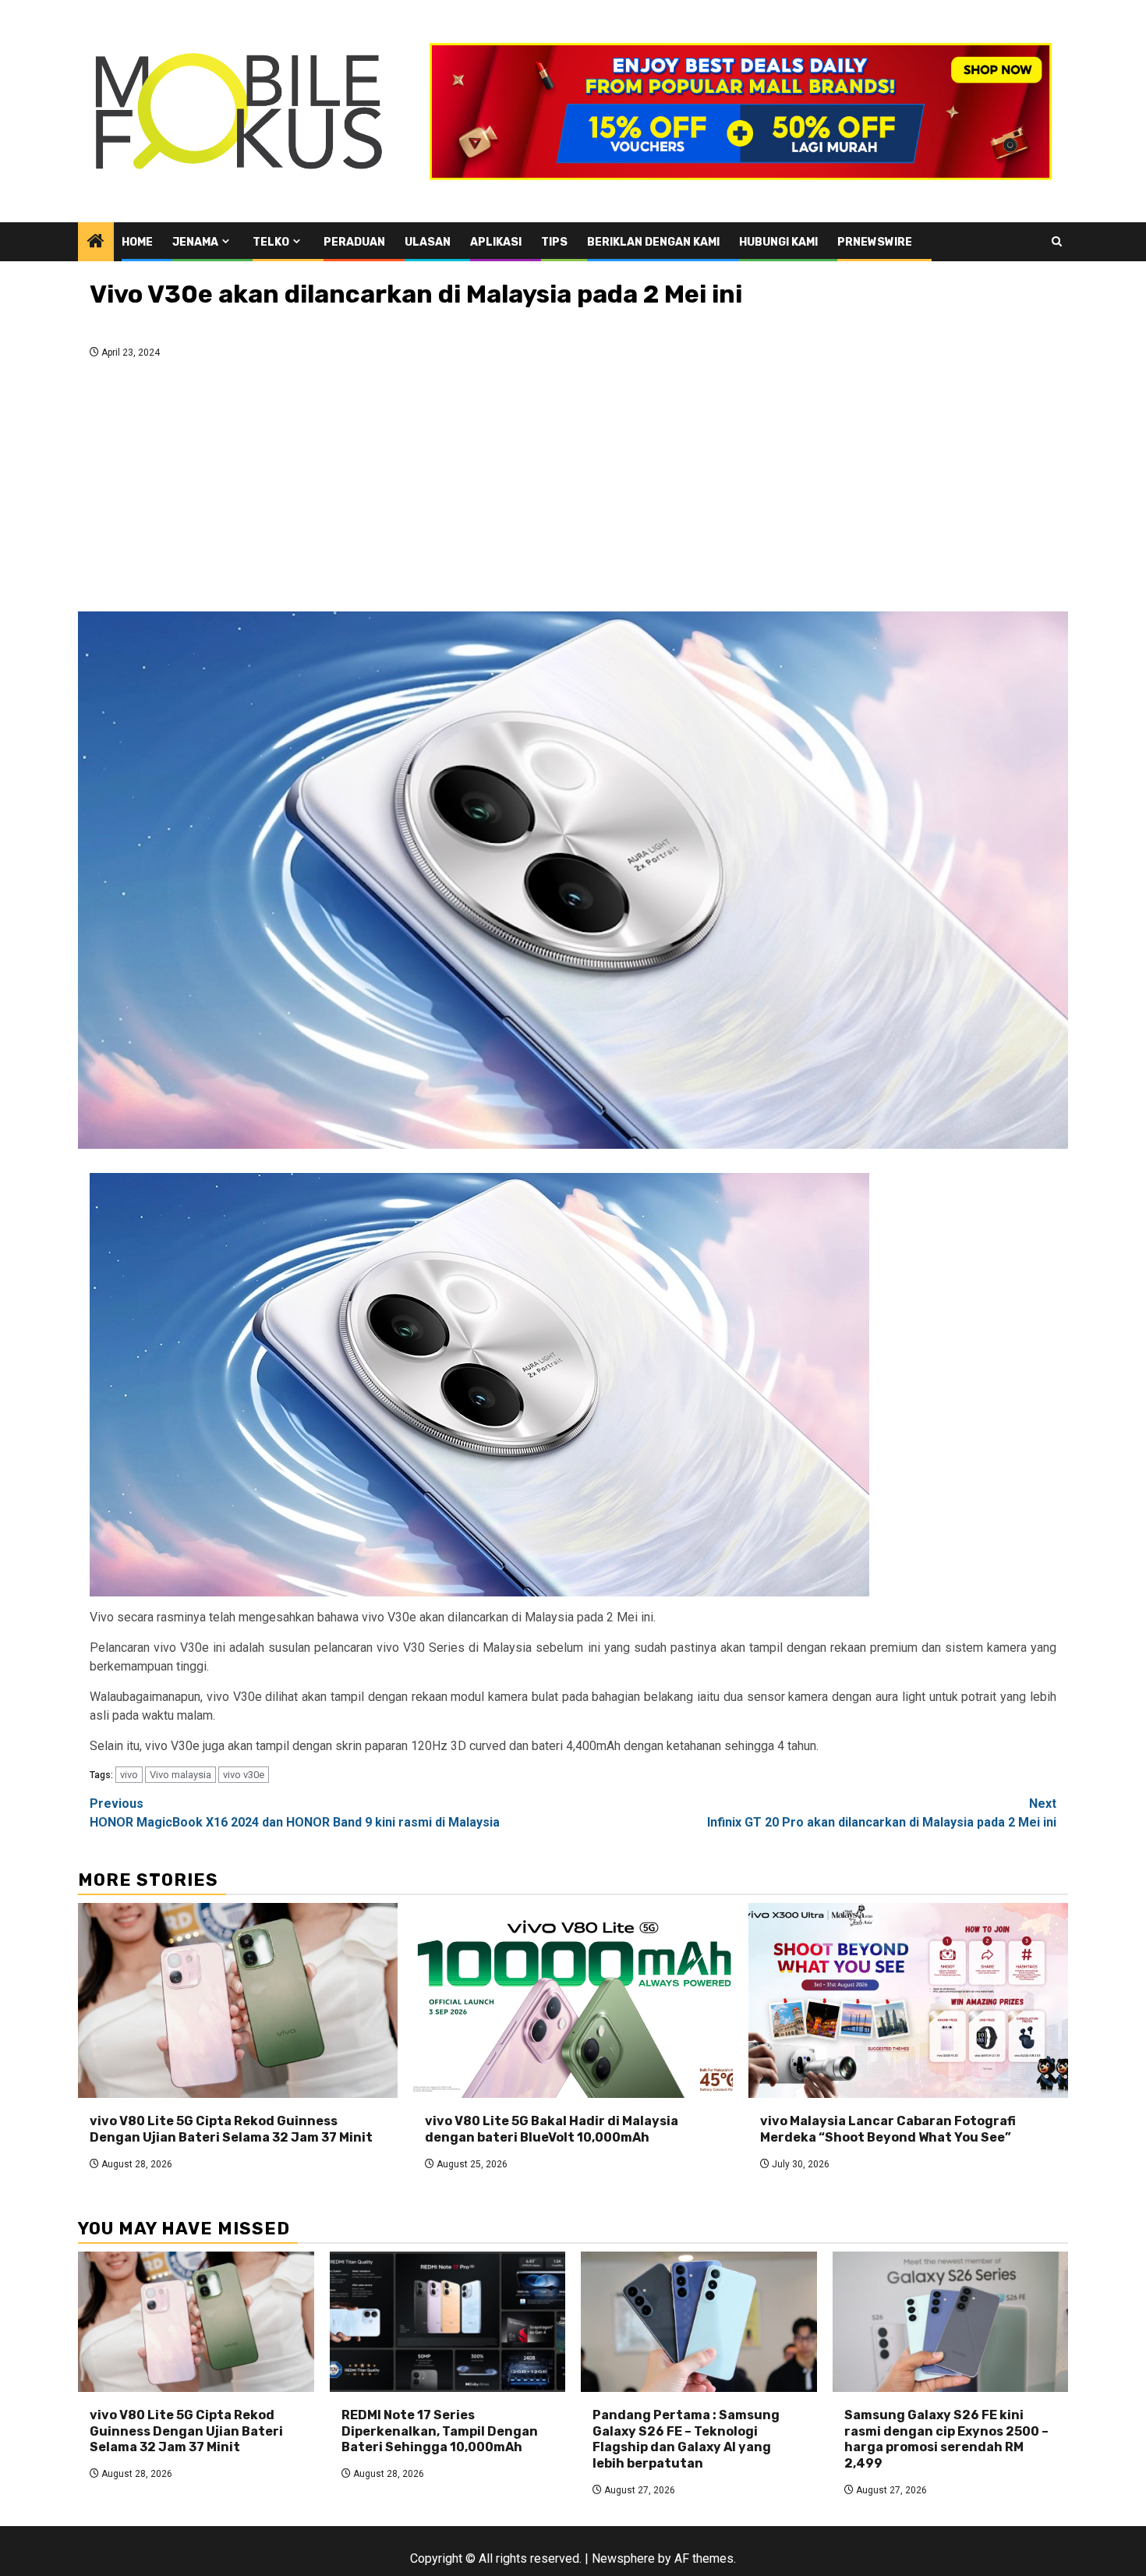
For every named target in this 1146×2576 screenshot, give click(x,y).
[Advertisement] (573, 490)
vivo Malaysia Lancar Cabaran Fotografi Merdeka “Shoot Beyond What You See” (888, 2129)
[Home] (96, 243)
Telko (271, 242)
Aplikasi (496, 242)
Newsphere (623, 2558)
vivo (129, 1775)
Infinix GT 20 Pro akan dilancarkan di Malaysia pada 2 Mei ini (882, 1813)
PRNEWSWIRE (875, 242)
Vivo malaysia (180, 1775)
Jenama (195, 242)
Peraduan (354, 242)
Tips (554, 242)
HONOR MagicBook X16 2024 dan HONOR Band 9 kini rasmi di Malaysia (295, 1813)
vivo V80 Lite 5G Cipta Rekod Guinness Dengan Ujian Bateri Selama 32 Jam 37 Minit (231, 2129)
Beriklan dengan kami (653, 242)
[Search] (1057, 241)
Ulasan (428, 242)
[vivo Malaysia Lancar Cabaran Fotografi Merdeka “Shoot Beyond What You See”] (908, 2000)
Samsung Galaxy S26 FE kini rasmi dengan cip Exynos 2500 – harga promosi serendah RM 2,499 (946, 2439)
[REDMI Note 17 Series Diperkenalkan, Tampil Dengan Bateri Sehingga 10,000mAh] (448, 2322)
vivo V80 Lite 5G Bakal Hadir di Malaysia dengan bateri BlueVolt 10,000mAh (552, 2129)
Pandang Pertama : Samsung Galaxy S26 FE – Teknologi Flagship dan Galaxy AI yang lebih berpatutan (686, 2439)
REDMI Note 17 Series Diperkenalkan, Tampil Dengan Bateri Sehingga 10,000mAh (440, 2431)
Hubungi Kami (778, 242)
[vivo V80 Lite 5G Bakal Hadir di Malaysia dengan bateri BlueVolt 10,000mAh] (573, 2000)
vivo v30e (244, 1775)
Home (137, 242)
